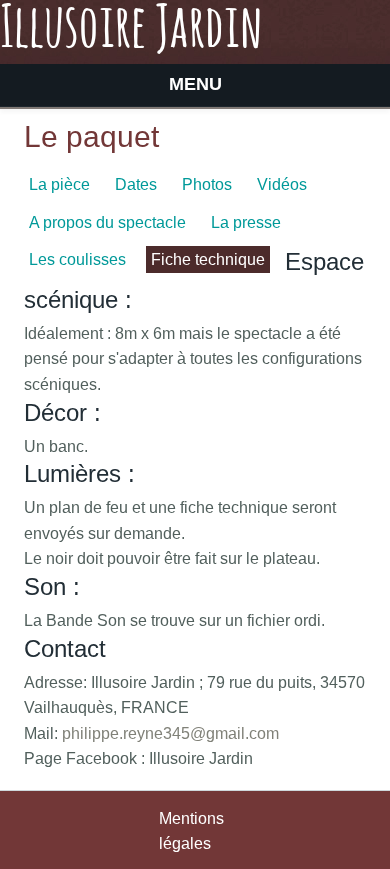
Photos (207, 184)
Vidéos (282, 184)
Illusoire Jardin (131, 30)
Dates (136, 184)
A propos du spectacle (107, 222)
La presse (246, 222)
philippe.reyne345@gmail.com (170, 733)
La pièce (59, 184)
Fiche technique (208, 259)
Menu (195, 84)
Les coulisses (77, 259)
